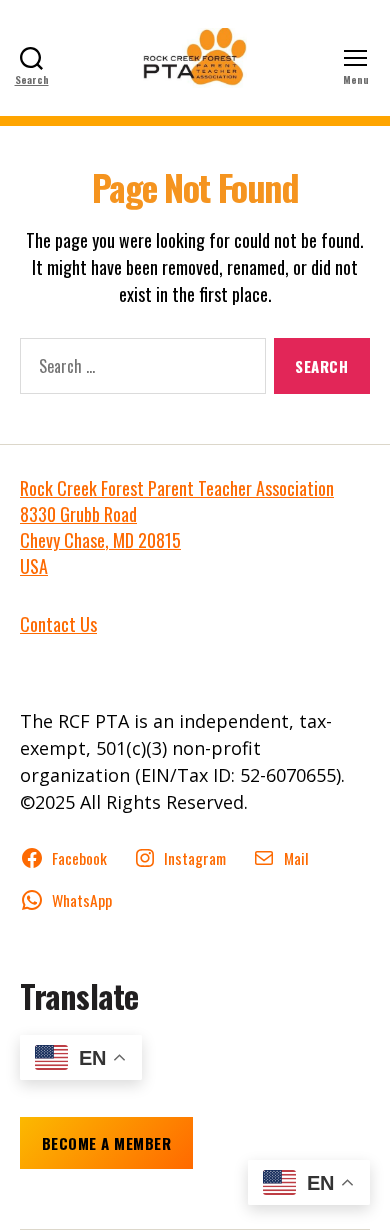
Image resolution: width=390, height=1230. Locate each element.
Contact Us (58, 624)
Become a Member (107, 1143)
